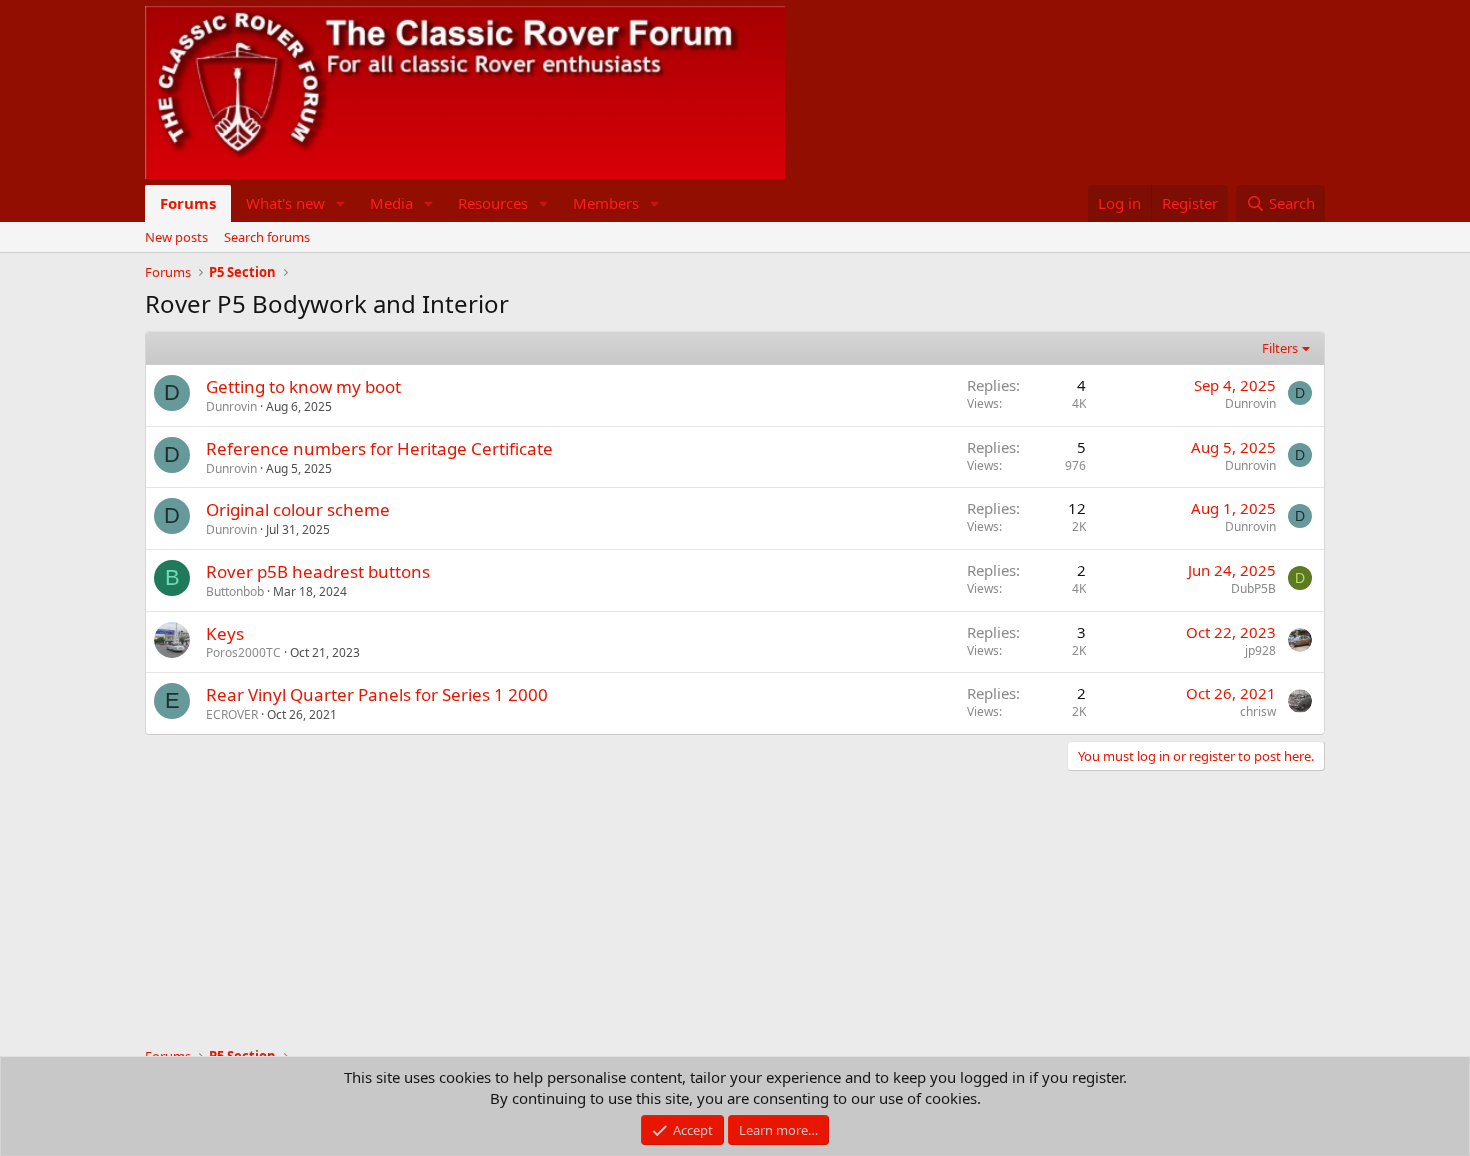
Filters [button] (1280, 348)
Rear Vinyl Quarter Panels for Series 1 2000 (377, 694)
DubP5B (1253, 588)
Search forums (267, 237)
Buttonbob (235, 591)
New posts (176, 237)
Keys (225, 633)
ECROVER (232, 714)
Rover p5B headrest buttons (318, 571)
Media (391, 203)
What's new (285, 203)
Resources (493, 203)
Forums (188, 203)
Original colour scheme (298, 509)
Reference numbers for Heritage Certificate (379, 448)
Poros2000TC (243, 652)
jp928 (1260, 650)
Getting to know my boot (303, 386)
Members (606, 203)
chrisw (1258, 711)
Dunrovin (231, 406)
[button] (341, 203)
